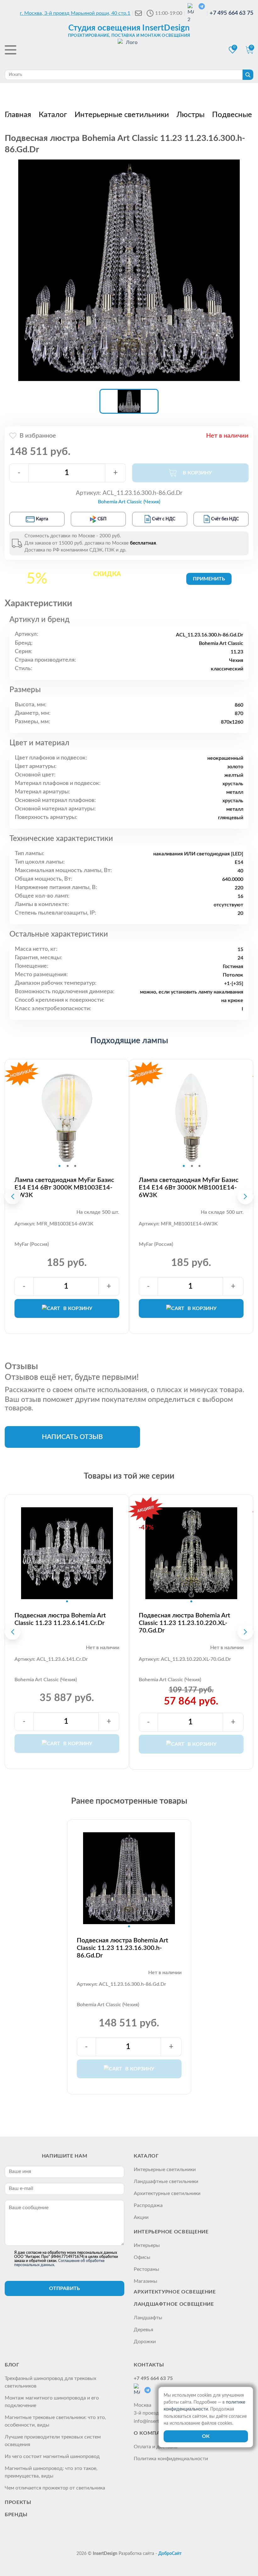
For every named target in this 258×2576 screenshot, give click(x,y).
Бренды (16, 2515)
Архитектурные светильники (167, 2193)
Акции (141, 2217)
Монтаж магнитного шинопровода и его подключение (52, 2402)
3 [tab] (75, 1166)
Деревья (143, 2330)
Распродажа (148, 2205)
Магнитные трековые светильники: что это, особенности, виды (55, 2421)
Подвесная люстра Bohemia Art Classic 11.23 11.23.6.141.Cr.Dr (60, 1619)
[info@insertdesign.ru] (138, 13)
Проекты (18, 2502)
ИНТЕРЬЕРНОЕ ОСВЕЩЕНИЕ (171, 2232)
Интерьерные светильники (165, 2170)
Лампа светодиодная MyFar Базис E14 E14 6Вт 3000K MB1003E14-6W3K (64, 1188)
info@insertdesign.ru (157, 2421)
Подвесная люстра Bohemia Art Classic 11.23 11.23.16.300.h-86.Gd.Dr (122, 1948)
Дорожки (145, 2342)
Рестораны (146, 2269)
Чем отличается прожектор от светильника (55, 2488)
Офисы (142, 2257)
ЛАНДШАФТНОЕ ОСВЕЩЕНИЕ (174, 2304)
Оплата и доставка (156, 2447)
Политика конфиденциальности (171, 2459)
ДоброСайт (170, 2554)
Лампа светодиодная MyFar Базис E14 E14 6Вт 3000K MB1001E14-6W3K (189, 1188)
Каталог (146, 2156)
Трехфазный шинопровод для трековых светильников (50, 2382)
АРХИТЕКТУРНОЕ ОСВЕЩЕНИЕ (175, 2292)
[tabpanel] (67, 1118)
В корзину (78, 1308)
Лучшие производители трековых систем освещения (53, 2441)
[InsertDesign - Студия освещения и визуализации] (129, 51)
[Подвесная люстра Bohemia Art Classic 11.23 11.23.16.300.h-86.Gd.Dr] (129, 270)
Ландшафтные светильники (166, 2181)
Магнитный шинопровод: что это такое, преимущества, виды (51, 2472)
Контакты (149, 2365)
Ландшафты (148, 2318)
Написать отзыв (72, 1437)
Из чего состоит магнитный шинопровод (52, 2456)
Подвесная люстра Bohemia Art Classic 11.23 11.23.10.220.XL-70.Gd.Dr (184, 1623)
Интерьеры (147, 2245)
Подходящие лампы (129, 1041)
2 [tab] (68, 1166)
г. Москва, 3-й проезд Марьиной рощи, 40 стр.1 (75, 13)
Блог (12, 2365)
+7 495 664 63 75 (231, 13)
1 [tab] (59, 1166)
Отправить (64, 2288)
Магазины (146, 2281)
